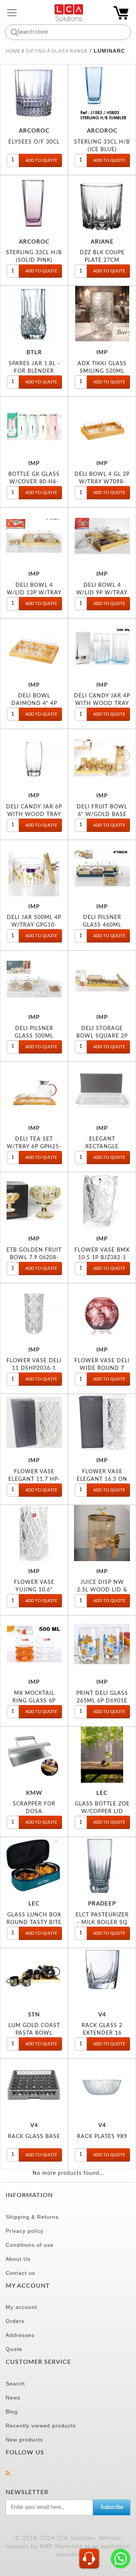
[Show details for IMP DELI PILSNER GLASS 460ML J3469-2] (102, 868)
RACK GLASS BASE (34, 2136)
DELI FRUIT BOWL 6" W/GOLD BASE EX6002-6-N (102, 814)
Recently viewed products (41, 2426)
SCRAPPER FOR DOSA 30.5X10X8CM (34, 1811)
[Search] (13, 32)
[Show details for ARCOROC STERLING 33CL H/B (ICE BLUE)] (102, 92)
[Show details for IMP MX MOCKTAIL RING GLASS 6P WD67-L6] (34, 1644)
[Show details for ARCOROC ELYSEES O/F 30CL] (34, 92)
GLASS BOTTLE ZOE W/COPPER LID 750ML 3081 (102, 1811)
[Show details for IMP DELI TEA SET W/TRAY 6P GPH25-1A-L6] (34, 1090)
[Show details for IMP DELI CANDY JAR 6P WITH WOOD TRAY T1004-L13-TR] (34, 757)
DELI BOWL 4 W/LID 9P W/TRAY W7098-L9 (102, 593)
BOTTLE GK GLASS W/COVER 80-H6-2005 (34, 482)
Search (15, 2384)
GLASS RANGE (70, 51)
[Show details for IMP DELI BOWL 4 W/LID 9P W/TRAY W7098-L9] (102, 536)
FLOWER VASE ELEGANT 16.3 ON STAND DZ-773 (102, 1479)
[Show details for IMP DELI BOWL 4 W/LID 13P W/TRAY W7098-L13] (34, 536)
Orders (15, 2321)
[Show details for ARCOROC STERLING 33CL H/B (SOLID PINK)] (34, 203)
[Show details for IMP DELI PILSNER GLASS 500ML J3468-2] (34, 979)
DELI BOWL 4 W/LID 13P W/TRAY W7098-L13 (34, 593)
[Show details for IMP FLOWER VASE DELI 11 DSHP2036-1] (34, 1311)
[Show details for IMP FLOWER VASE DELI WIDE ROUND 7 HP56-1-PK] (102, 1311)
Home (13, 51)
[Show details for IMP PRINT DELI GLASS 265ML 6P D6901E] (102, 1644)
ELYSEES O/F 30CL (34, 142)
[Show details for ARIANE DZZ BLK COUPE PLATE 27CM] (102, 203)
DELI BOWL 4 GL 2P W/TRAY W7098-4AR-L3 (102, 482)
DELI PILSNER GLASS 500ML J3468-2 (34, 1036)
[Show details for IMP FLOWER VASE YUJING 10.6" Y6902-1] (34, 1533)
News (13, 2398)
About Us (18, 2259)
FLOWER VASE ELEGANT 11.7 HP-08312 (34, 1479)
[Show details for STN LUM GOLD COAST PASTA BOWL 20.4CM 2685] (34, 1976)
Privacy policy (25, 2231)
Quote (14, 2349)
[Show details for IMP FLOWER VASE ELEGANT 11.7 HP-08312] (34, 1422)
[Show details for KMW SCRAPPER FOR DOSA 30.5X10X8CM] (34, 1755)
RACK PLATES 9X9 (102, 2136)
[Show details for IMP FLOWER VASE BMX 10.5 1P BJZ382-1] (102, 1200)
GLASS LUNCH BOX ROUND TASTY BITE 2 (34, 1922)
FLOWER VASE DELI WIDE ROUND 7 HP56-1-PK (102, 1368)
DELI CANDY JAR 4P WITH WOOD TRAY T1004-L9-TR (102, 703)
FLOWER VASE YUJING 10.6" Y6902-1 (34, 1590)
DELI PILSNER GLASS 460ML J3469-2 (102, 925)
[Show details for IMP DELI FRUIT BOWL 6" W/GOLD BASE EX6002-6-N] (102, 757)
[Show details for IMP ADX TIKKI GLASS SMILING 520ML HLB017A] (102, 314)
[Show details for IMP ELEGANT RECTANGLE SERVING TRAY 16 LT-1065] (102, 1090)
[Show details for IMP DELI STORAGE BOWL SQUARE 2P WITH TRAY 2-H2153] (102, 979)
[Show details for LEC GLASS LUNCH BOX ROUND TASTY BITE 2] (34, 1865)
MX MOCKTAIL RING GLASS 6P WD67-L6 (34, 1701)
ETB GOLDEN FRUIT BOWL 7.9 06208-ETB (34, 1258)
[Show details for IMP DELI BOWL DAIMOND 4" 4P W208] (34, 647)
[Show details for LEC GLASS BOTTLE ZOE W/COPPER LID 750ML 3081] (102, 1755)
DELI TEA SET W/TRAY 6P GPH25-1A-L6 (34, 1147)
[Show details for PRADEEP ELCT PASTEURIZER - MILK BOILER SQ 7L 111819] (102, 1865)
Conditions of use (30, 2245)
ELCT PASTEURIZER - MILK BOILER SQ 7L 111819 (102, 1922)
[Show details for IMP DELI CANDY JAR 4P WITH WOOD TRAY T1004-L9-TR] (102, 647)
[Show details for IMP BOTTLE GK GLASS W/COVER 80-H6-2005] (34, 425)
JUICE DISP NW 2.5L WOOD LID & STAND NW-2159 (102, 1590)
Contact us (20, 2273)
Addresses (20, 2335)
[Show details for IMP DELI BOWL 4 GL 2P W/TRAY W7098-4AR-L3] (102, 425)
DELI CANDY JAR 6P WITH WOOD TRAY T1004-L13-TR (34, 814)
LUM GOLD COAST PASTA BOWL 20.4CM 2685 (34, 2033)
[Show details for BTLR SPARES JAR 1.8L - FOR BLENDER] (34, 314)
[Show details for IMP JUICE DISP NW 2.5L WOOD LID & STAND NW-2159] (102, 1533)
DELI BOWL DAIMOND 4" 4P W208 (34, 703)
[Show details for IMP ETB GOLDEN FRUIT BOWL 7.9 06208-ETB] (34, 1200)
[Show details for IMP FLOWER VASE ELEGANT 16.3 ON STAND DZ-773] (102, 1422)
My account (21, 2307)
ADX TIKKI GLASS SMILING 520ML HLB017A (102, 371)
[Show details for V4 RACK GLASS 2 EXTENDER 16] (102, 1976)
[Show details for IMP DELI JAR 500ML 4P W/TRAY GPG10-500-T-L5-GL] (34, 868)
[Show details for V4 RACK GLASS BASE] (34, 2087)
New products (24, 2440)
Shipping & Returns (32, 2217)
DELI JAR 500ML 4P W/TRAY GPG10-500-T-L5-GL (34, 925)
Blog (12, 2412)
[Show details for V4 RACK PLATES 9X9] (102, 2087)
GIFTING (37, 51)
